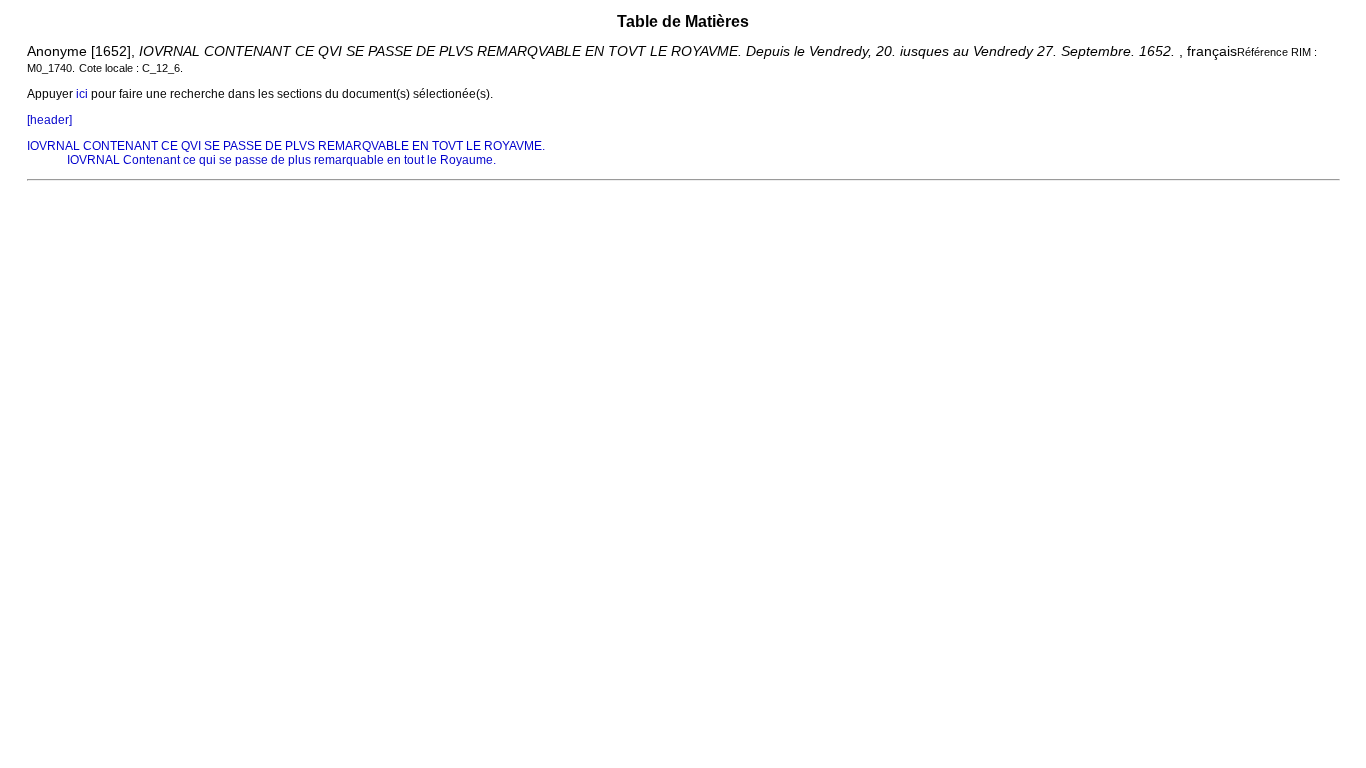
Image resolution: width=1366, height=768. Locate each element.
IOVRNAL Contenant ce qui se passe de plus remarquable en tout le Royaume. (281, 160)
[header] (49, 120)
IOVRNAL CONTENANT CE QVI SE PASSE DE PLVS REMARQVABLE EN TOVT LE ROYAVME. (286, 146)
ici (82, 94)
